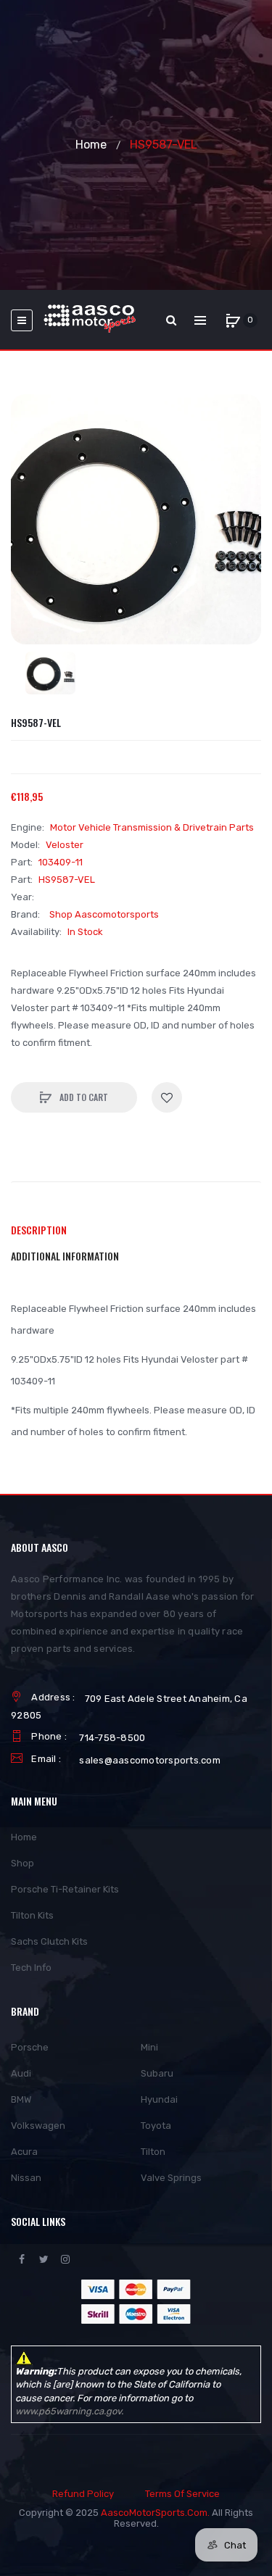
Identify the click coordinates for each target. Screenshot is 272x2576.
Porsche (30, 2047)
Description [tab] (39, 1230)
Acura (24, 2152)
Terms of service (182, 2494)
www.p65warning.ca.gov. (69, 2411)
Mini (149, 2047)
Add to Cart (83, 1097)
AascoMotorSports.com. (155, 2513)
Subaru (157, 2073)
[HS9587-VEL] (50, 673)
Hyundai (159, 2099)
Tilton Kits (32, 1915)
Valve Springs (171, 2178)
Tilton (153, 2152)
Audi (21, 2073)
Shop (22, 1863)
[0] (233, 320)
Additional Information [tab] (65, 1256)
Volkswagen (38, 2126)
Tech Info (31, 1968)
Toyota (156, 2126)
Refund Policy (83, 2494)
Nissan (26, 2178)
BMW (21, 2099)
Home (91, 145)
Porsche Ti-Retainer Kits (65, 1889)
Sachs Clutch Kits (49, 1941)
